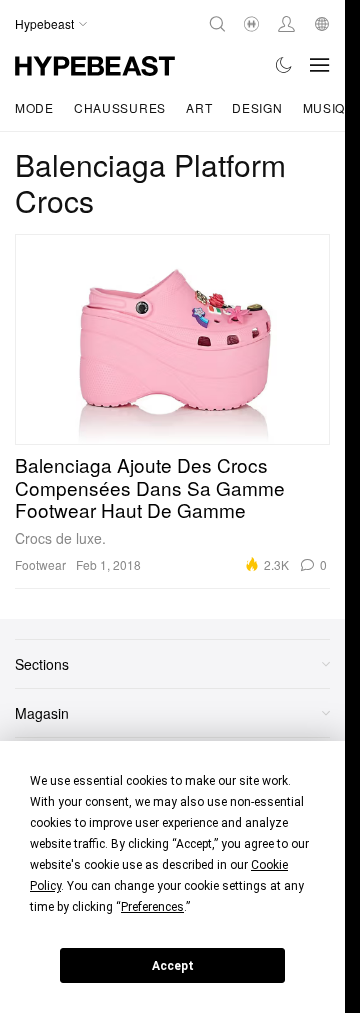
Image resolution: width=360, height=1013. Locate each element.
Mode (34, 107)
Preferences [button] (152, 907)
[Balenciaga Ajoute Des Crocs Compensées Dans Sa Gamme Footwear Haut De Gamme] (172, 339)
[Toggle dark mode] (284, 65)
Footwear (40, 564)
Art (199, 107)
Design (257, 107)
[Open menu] (320, 65)
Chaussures (120, 107)
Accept (173, 966)
